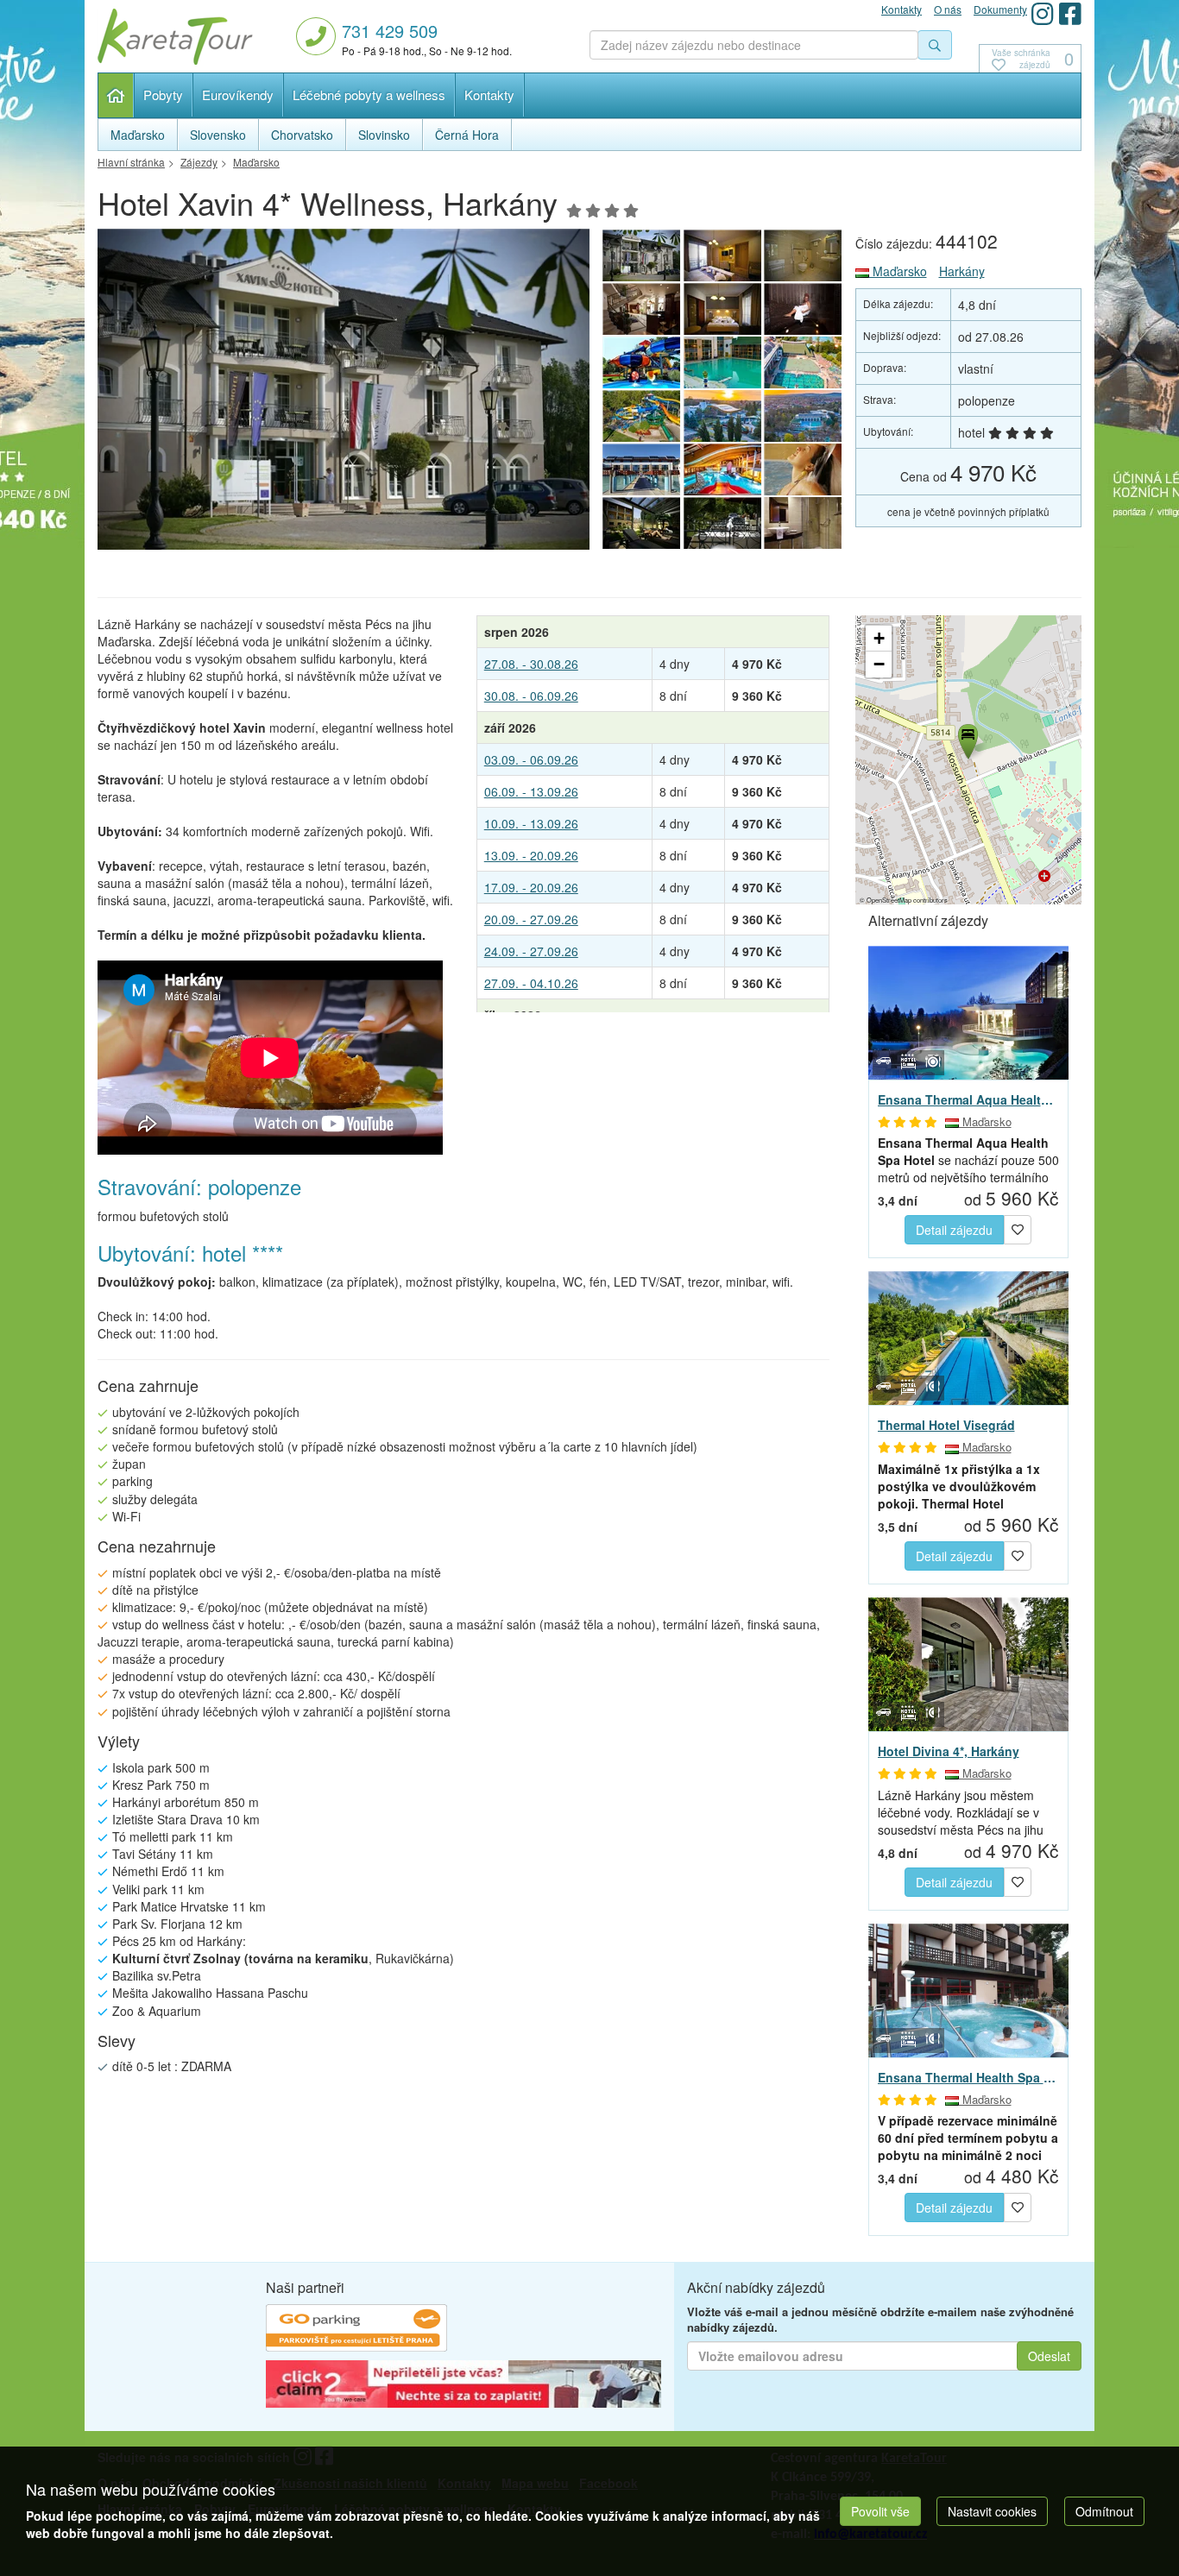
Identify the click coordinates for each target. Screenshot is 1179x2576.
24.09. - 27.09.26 (531, 951)
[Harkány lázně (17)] (804, 416)
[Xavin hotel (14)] (804, 469)
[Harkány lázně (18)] (722, 416)
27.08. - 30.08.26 (531, 664)
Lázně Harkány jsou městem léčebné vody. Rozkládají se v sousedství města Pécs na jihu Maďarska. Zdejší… (961, 1812)
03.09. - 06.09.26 (531, 759)
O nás (948, 9)
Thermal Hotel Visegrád (946, 1425)
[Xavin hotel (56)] (641, 309)
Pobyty (163, 94)
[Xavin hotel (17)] (722, 523)
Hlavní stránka (116, 95)
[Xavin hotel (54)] (722, 255)
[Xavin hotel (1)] (344, 394)
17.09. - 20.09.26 (531, 887)
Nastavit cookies (992, 2511)
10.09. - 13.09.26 (531, 823)
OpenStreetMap (889, 900)
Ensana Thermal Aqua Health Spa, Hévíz (969, 1099)
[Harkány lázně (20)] (804, 362)
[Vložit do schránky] (1018, 1228)
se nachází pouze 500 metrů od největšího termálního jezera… (968, 1160)
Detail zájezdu (954, 1230)
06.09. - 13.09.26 (531, 791)
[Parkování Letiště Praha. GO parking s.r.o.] (356, 2330)
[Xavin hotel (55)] (804, 255)
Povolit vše (880, 2511)
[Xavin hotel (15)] (641, 523)
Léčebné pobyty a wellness (369, 94)
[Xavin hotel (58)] (804, 309)
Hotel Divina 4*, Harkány (949, 1751)
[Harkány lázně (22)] (641, 362)
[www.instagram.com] (1043, 13)
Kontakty (489, 94)
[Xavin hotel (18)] (804, 523)
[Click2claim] (463, 2386)
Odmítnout (1104, 2511)
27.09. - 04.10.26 (531, 983)
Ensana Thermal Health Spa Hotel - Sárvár (969, 2077)
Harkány (962, 271)
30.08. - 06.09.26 (531, 696)
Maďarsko (898, 271)
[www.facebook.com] (1070, 13)
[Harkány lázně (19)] (641, 416)
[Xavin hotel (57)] (722, 309)
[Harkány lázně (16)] (641, 469)
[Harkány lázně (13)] (722, 469)
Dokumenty (1000, 9)
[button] (967, 739)
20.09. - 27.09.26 (531, 919)
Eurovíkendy (238, 94)
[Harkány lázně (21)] (722, 362)
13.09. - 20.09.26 (531, 855)
